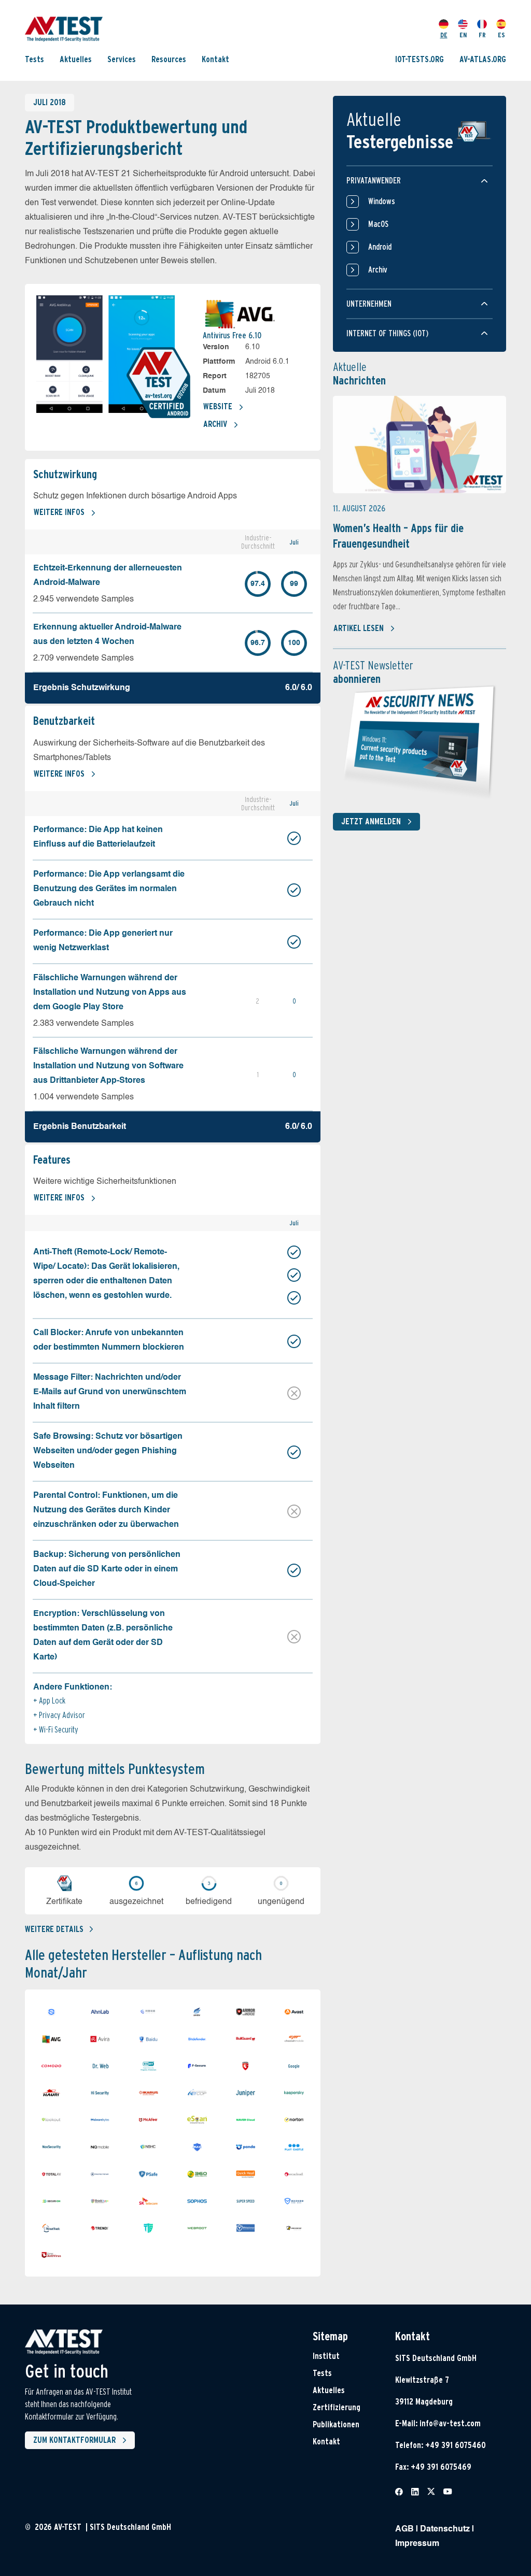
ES (501, 35)
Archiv (215, 424)
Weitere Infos (59, 512)
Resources (169, 59)
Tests (34, 59)
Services (122, 59)
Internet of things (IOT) (387, 333)
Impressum (417, 2544)
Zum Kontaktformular (74, 2440)
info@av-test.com (450, 2423)
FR (482, 35)
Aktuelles (76, 59)
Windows (382, 201)
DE (444, 35)
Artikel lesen (359, 628)
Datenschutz (445, 2529)
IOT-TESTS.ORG (420, 59)
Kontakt (215, 59)
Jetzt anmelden (371, 821)
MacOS (378, 224)
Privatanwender (374, 181)
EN (463, 35)
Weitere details (54, 1929)
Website (218, 406)
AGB (404, 2529)
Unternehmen (369, 304)
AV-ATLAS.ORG (483, 59)
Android (380, 247)
